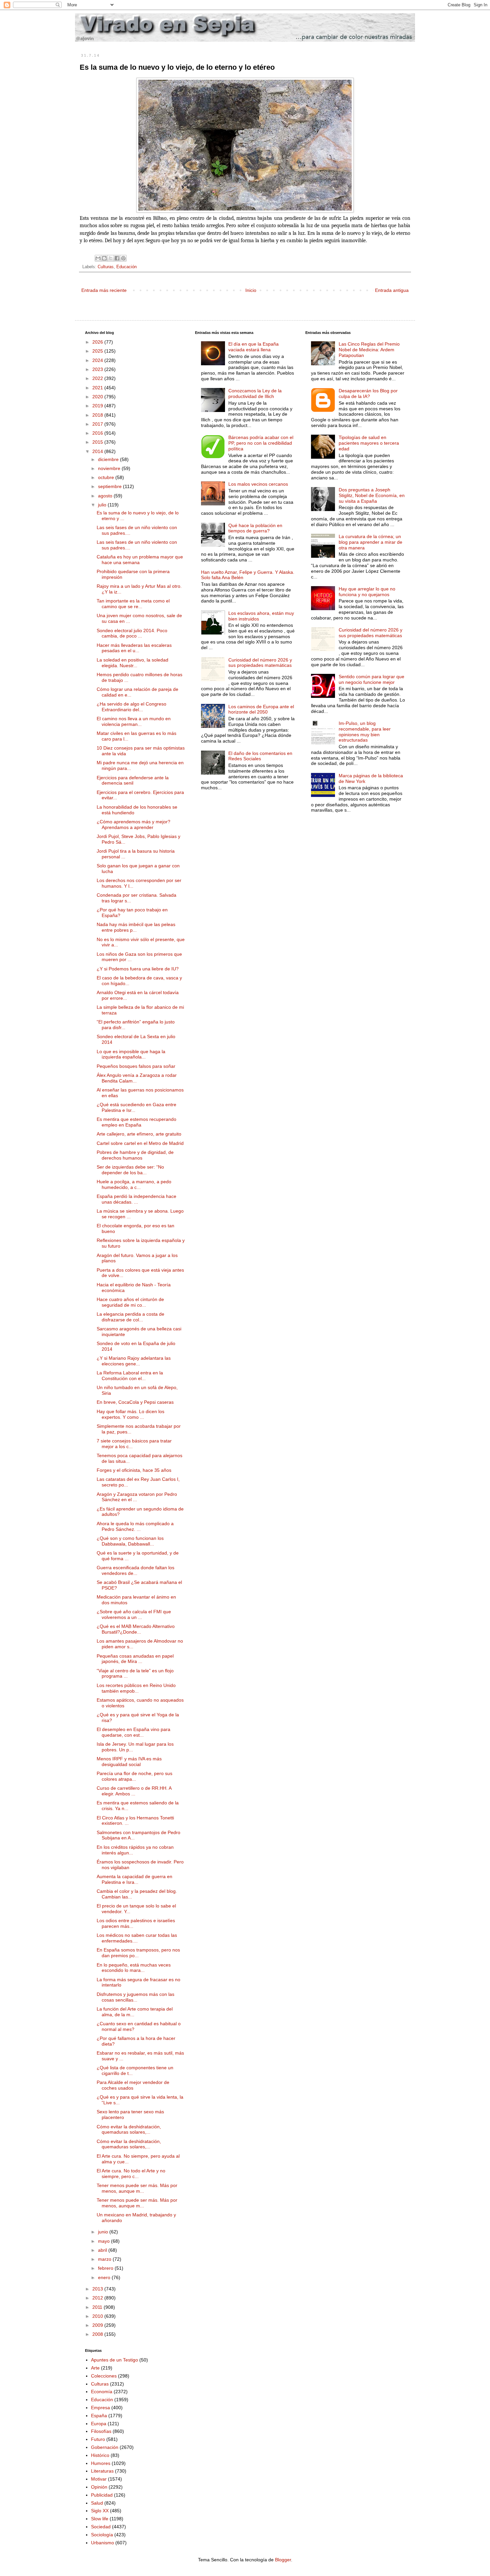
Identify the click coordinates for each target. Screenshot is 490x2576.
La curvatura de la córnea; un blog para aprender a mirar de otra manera (370, 542)
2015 (98, 442)
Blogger (283, 2560)
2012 (98, 2298)
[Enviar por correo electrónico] (98, 258)
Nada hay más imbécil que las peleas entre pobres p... (136, 927)
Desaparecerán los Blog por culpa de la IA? (368, 393)
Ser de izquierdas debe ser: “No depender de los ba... (130, 1170)
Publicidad (102, 2495)
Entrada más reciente (104, 290)
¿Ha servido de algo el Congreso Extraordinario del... (131, 707)
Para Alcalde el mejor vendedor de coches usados (133, 2085)
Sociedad (101, 2527)
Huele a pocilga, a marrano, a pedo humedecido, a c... (134, 1184)
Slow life (100, 2519)
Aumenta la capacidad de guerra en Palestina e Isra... (134, 1879)
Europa (99, 2424)
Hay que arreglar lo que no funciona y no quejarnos (367, 592)
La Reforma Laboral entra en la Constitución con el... (130, 1376)
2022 (98, 378)
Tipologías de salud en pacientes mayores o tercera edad (369, 443)
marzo (105, 2259)
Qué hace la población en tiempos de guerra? (255, 528)
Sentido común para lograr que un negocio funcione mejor (371, 679)
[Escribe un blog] (104, 258)
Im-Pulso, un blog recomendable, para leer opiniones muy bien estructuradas (365, 732)
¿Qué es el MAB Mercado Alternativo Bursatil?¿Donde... (136, 1629)
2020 (98, 397)
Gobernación (105, 2447)
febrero (106, 2268)
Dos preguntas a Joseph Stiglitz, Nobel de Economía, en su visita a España (372, 495)
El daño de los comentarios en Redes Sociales (260, 756)
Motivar (99, 2479)
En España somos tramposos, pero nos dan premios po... (138, 1953)
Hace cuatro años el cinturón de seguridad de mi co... (130, 1302)
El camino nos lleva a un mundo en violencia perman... (134, 721)
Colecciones (104, 2376)
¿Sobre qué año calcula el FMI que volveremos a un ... (134, 1614)
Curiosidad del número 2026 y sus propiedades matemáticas (260, 663)
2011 (98, 2307)
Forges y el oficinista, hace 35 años (134, 1470)
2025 (98, 351)
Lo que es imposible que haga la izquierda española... (131, 1054)
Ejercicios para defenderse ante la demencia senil (133, 780)
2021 (98, 388)
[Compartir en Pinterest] (123, 258)
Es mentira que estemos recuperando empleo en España (136, 1122)
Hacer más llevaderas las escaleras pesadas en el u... (134, 648)
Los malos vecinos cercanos (258, 484)
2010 (98, 2316)
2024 (98, 360)
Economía (102, 2392)
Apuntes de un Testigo (114, 2360)
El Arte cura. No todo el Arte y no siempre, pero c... (131, 2174)
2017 (98, 424)
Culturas (106, 267)
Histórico (100, 2455)
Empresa (100, 2408)
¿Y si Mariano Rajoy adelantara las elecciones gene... (134, 1361)
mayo (104, 2241)
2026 (98, 342)
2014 (98, 451)
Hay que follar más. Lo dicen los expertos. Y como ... (130, 1414)
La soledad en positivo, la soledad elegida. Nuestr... (132, 663)
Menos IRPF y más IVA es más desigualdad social (129, 1762)
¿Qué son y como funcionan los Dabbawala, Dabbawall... (130, 1541)
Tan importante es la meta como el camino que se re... (133, 604)
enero (105, 2277)
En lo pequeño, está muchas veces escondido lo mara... (134, 1968)
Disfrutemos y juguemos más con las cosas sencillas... (135, 1997)
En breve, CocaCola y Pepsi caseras (135, 1402)
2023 (98, 369)
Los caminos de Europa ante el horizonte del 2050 (261, 709)
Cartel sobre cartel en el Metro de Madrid (140, 1143)
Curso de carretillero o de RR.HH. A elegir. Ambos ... (134, 1791)
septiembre (110, 486)
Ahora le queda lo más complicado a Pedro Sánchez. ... (135, 1526)
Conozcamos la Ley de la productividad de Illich (255, 393)
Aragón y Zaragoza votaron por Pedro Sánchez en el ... (137, 1497)
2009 (98, 2325)
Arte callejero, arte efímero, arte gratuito (139, 1134)
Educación (126, 267)
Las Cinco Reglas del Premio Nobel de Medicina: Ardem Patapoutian (369, 350)
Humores (101, 2463)
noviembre (110, 468)
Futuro (98, 2439)
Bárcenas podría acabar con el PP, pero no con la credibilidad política (261, 443)
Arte (95, 2368)
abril (103, 2250)
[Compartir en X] (111, 258)
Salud (97, 2503)
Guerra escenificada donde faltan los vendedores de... (135, 1570)
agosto (106, 496)
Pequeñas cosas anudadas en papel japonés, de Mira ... (135, 1659)
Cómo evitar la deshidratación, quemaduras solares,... (129, 2129)
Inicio (251, 290)
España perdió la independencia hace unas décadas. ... (136, 1199)
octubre (107, 477)
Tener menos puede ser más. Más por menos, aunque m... (137, 2188)
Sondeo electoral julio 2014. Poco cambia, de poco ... (132, 633)
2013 (98, 2289)
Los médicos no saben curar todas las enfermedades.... (137, 1938)
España (99, 2416)
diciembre (109, 459)
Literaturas (102, 2471)
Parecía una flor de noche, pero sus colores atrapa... (134, 1776)
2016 (98, 433)
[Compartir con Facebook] (117, 258)
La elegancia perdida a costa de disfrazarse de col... (130, 1317)
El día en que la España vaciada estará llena (253, 347)
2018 (98, 415)
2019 (98, 406)
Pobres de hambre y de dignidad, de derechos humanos (135, 1155)
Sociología (102, 2535)
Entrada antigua (392, 290)
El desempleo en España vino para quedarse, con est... (133, 1732)
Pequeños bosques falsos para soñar (136, 1066)
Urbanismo (102, 2543)
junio (104, 2232)
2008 (98, 2334)
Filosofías (101, 2431)
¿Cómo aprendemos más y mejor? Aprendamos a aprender (133, 824)
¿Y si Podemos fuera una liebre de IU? (138, 969)
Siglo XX (100, 2511)
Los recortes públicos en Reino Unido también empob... (136, 1688)
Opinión (99, 2487)
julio (103, 505)
